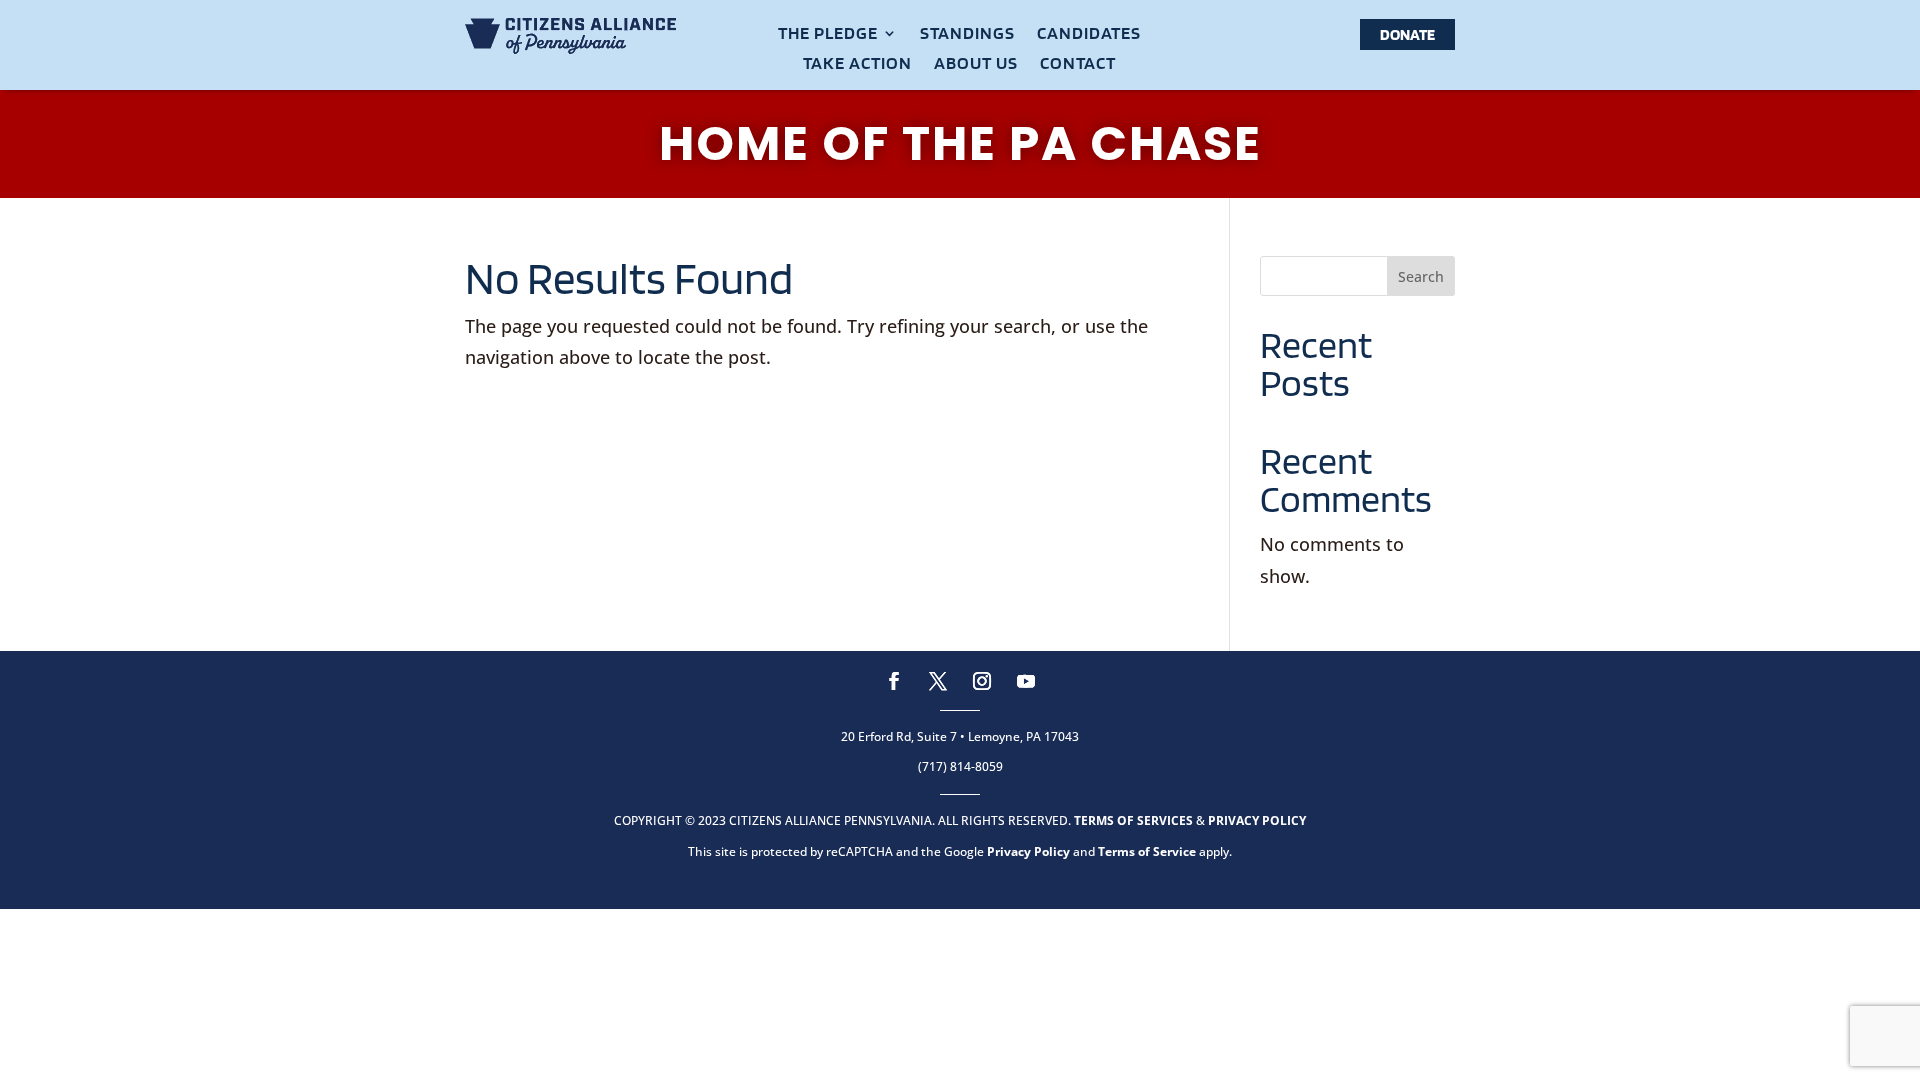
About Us (976, 64)
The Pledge (828, 34)
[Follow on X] (938, 681)
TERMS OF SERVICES (1133, 820)
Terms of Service (1147, 851)
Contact (1078, 64)
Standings (967, 34)
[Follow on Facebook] (894, 681)
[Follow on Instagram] (982, 681)
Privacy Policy (1028, 851)
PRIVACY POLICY (1257, 820)
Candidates (1089, 34)
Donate (1407, 34)
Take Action (857, 64)
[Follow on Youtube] (1026, 681)
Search (1421, 276)
